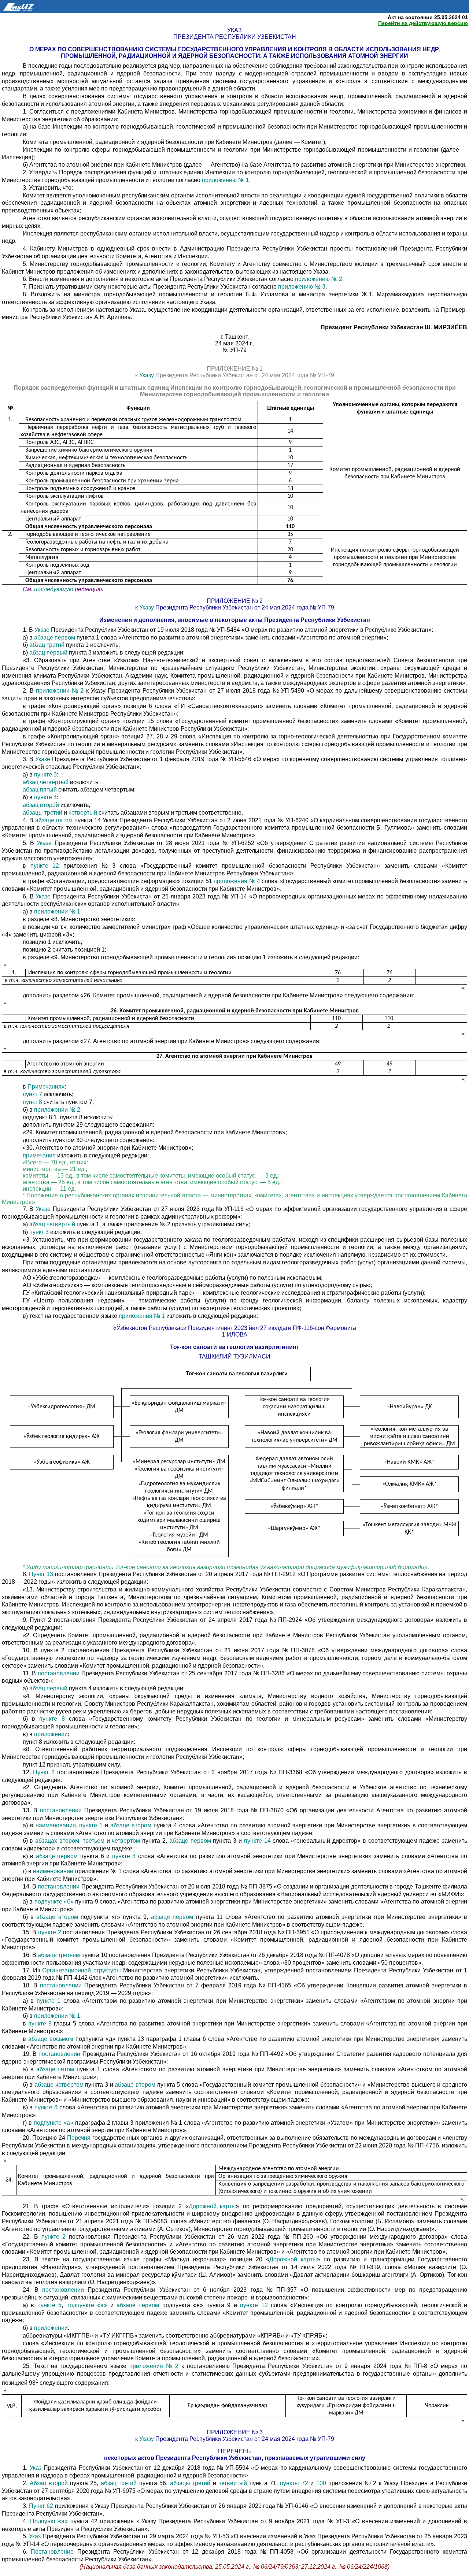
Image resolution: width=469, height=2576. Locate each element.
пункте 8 (52, 1719)
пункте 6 (47, 2107)
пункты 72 (294, 2483)
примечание (39, 1155)
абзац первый (48, 653)
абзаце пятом (54, 820)
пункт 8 (32, 1102)
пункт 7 (32, 1094)
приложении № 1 (57, 911)
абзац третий (47, 645)
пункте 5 (49, 2305)
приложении (51, 1734)
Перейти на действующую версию (423, 23)
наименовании (56, 1825)
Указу (147, 375)
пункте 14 (257, 1841)
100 (321, 2483)
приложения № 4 (237, 881)
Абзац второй (49, 2483)
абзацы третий (43, 813)
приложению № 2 (319, 279)
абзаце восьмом (51, 2039)
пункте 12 (45, 866)
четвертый (84, 813)
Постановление (52, 2552)
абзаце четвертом (59, 2085)
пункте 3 (45, 774)
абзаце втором (132, 1825)
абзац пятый (40, 790)
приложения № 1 (142, 1316)
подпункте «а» (53, 2123)
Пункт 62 (41, 2506)
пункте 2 (50, 1932)
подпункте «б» (54, 1902)
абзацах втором (57, 1841)
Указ (37, 2468)
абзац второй (42, 805)
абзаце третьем (59, 1955)
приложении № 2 (60, 691)
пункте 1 (91, 1825)
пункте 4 (45, 797)
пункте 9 (40, 2023)
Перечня (79, 2138)
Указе (43, 630)
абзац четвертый (46, 782)
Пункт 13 (41, 1574)
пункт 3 (40, 1232)
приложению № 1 (226, 180)
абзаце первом (55, 637)
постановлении (60, 1673)
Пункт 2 (45, 1772)
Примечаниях (46, 1087)
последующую (54, 589)
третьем (95, 1841)
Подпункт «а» (49, 2521)
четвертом (127, 1841)
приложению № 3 (302, 287)
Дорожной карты (213, 2206)
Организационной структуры (81, 1970)
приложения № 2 (154, 2366)
